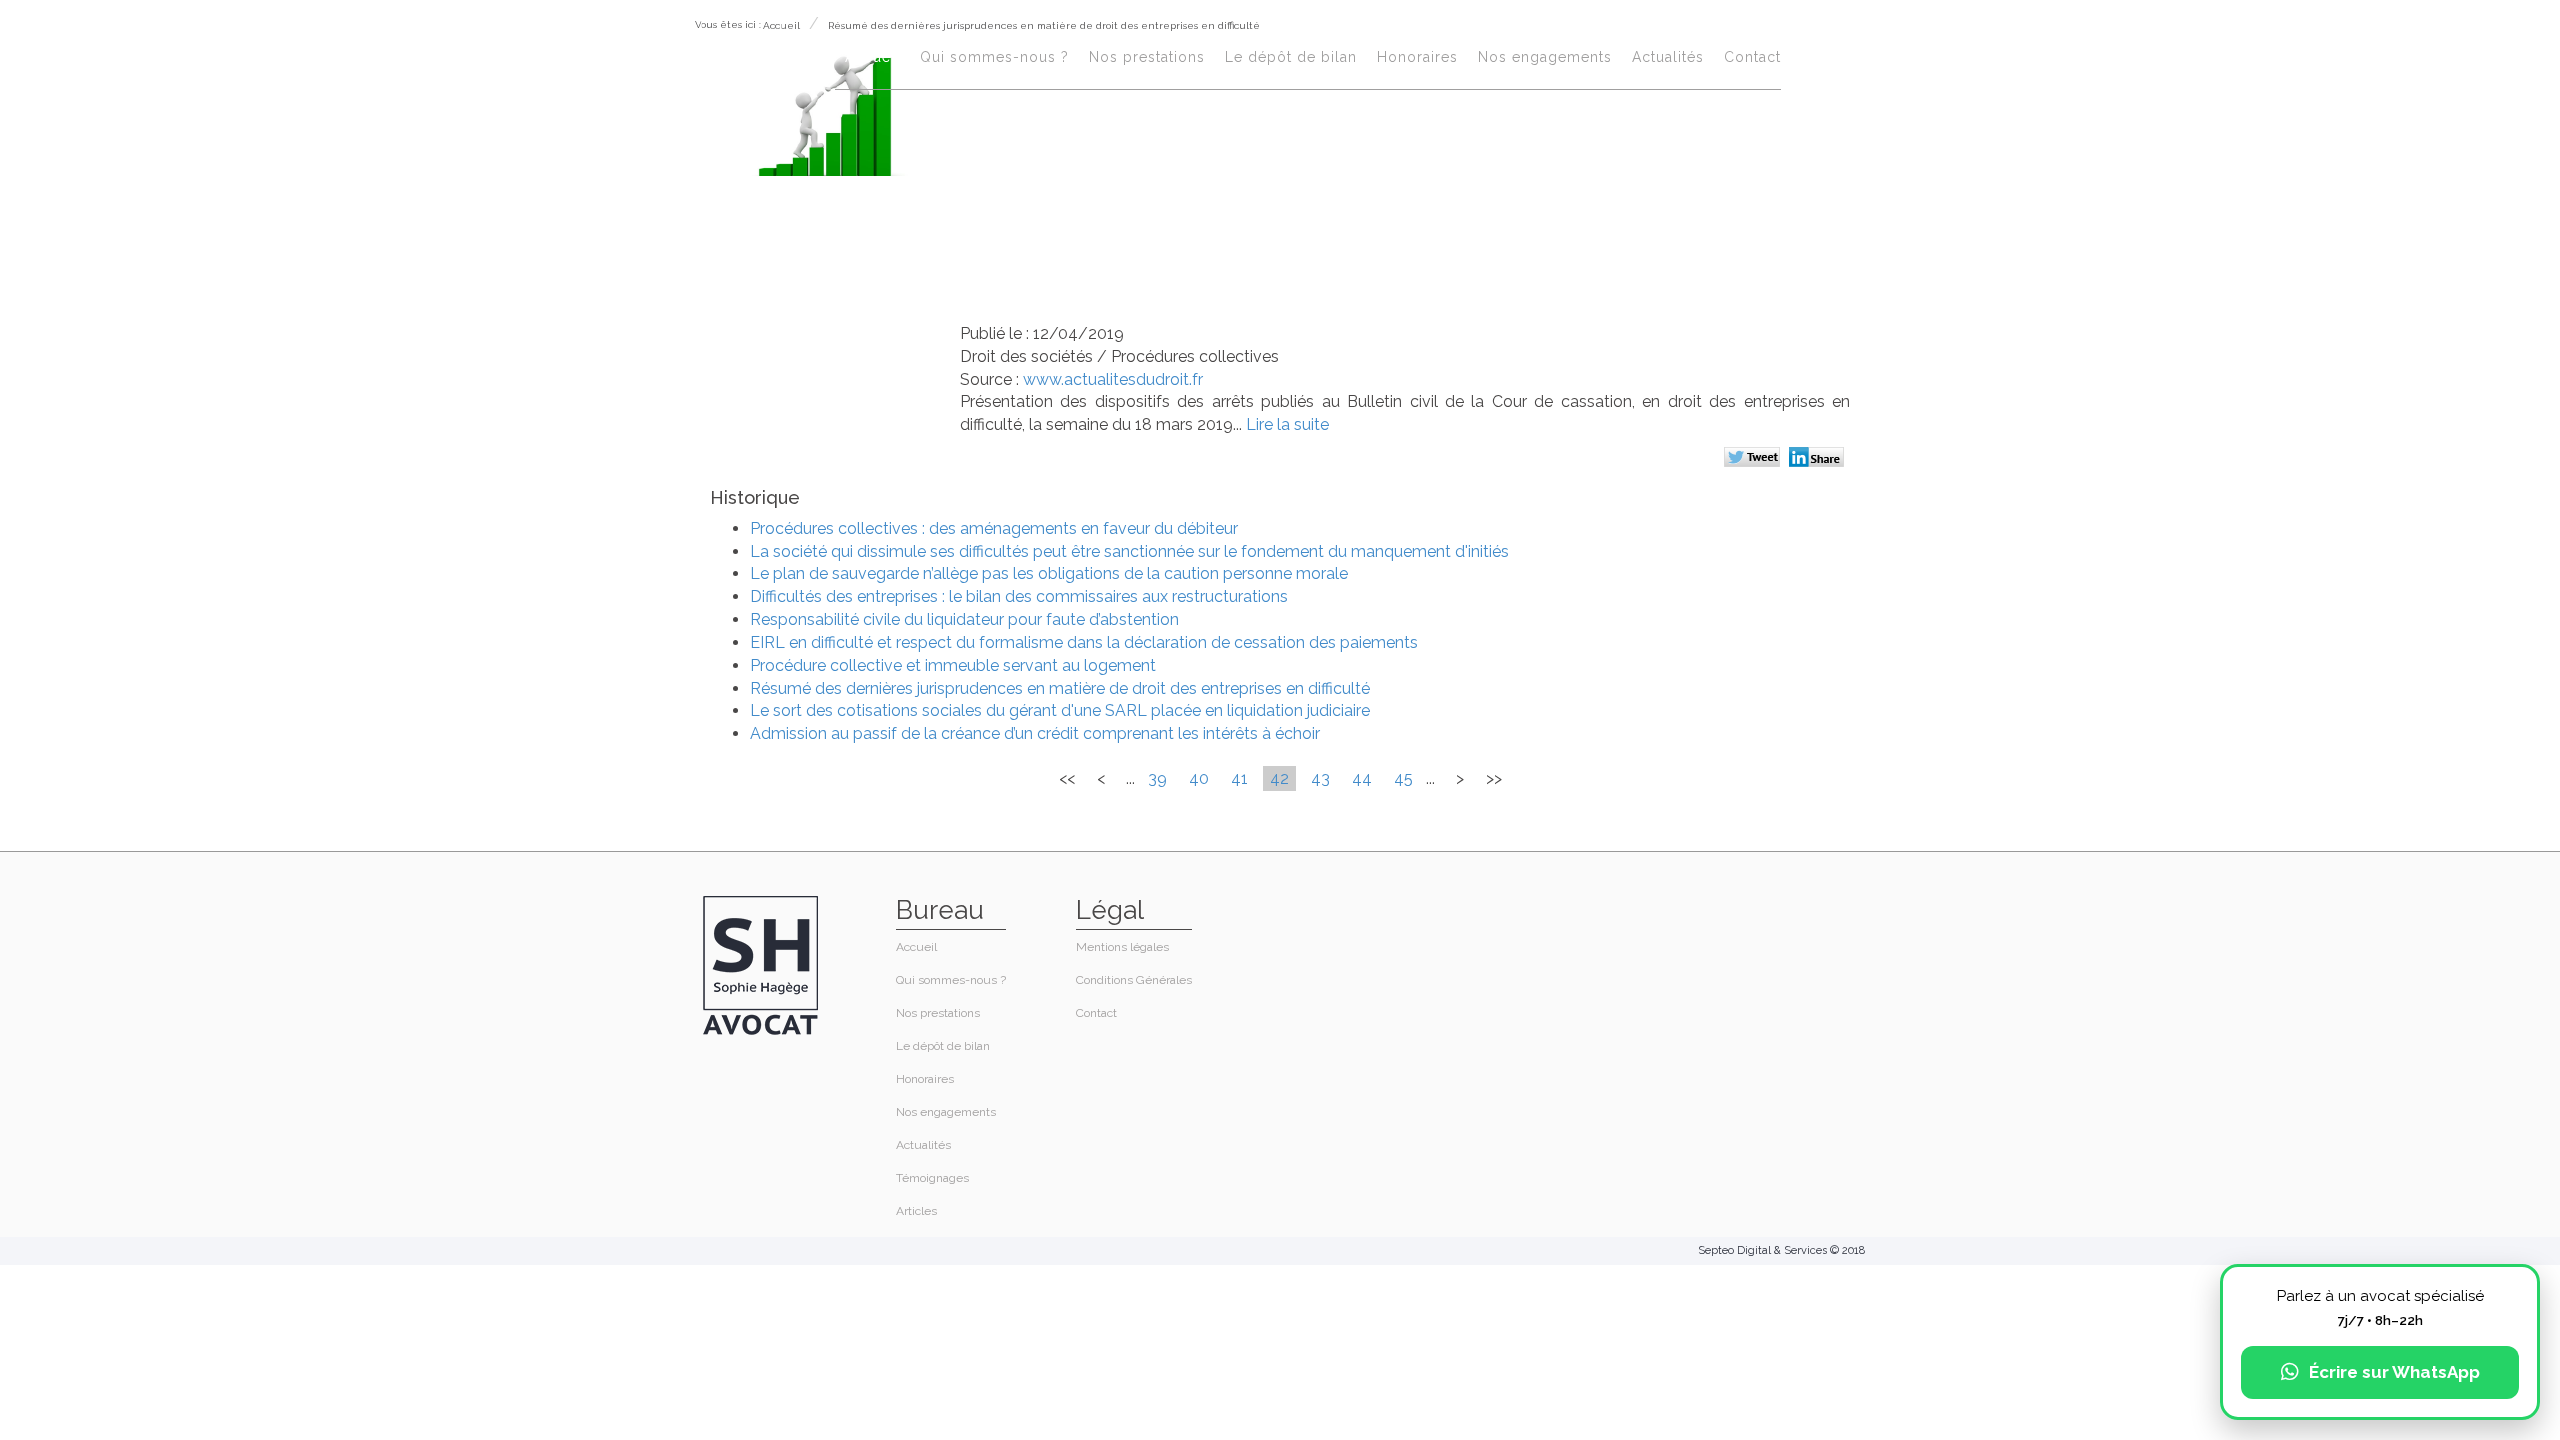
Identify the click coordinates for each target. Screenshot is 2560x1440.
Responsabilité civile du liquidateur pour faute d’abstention (964, 619)
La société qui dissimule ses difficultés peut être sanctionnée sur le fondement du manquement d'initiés (1129, 551)
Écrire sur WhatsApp (2394, 1372)
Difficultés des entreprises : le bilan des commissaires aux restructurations (1019, 596)
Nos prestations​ (1147, 57)
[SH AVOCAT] (741, 61)
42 (1279, 778)
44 (1362, 778)
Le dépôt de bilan (1291, 57)
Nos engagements (1545, 57)
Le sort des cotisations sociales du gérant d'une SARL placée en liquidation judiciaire (1060, 710)
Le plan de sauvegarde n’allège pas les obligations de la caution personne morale (1049, 573)
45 (1403, 778)
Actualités (1668, 57)
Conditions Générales (1134, 980)
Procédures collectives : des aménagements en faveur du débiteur (994, 528)
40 (1199, 778)
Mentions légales (1122, 947)
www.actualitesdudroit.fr (1113, 379)
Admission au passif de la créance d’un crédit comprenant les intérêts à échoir (1035, 733)
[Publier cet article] (1754, 459)
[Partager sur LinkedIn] (1819, 459)
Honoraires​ (1417, 57)
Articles (916, 1211)
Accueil (872, 57)
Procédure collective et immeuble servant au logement (953, 665)
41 (1239, 778)
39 (1157, 778)
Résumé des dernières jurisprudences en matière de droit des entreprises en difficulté (1060, 688)
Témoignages (932, 1178)
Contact (1752, 57)
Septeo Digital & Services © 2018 (1781, 1250)
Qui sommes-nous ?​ (994, 57)
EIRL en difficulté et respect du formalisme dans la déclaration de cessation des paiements (1084, 642)
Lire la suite (1287, 424)
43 (1320, 778)
